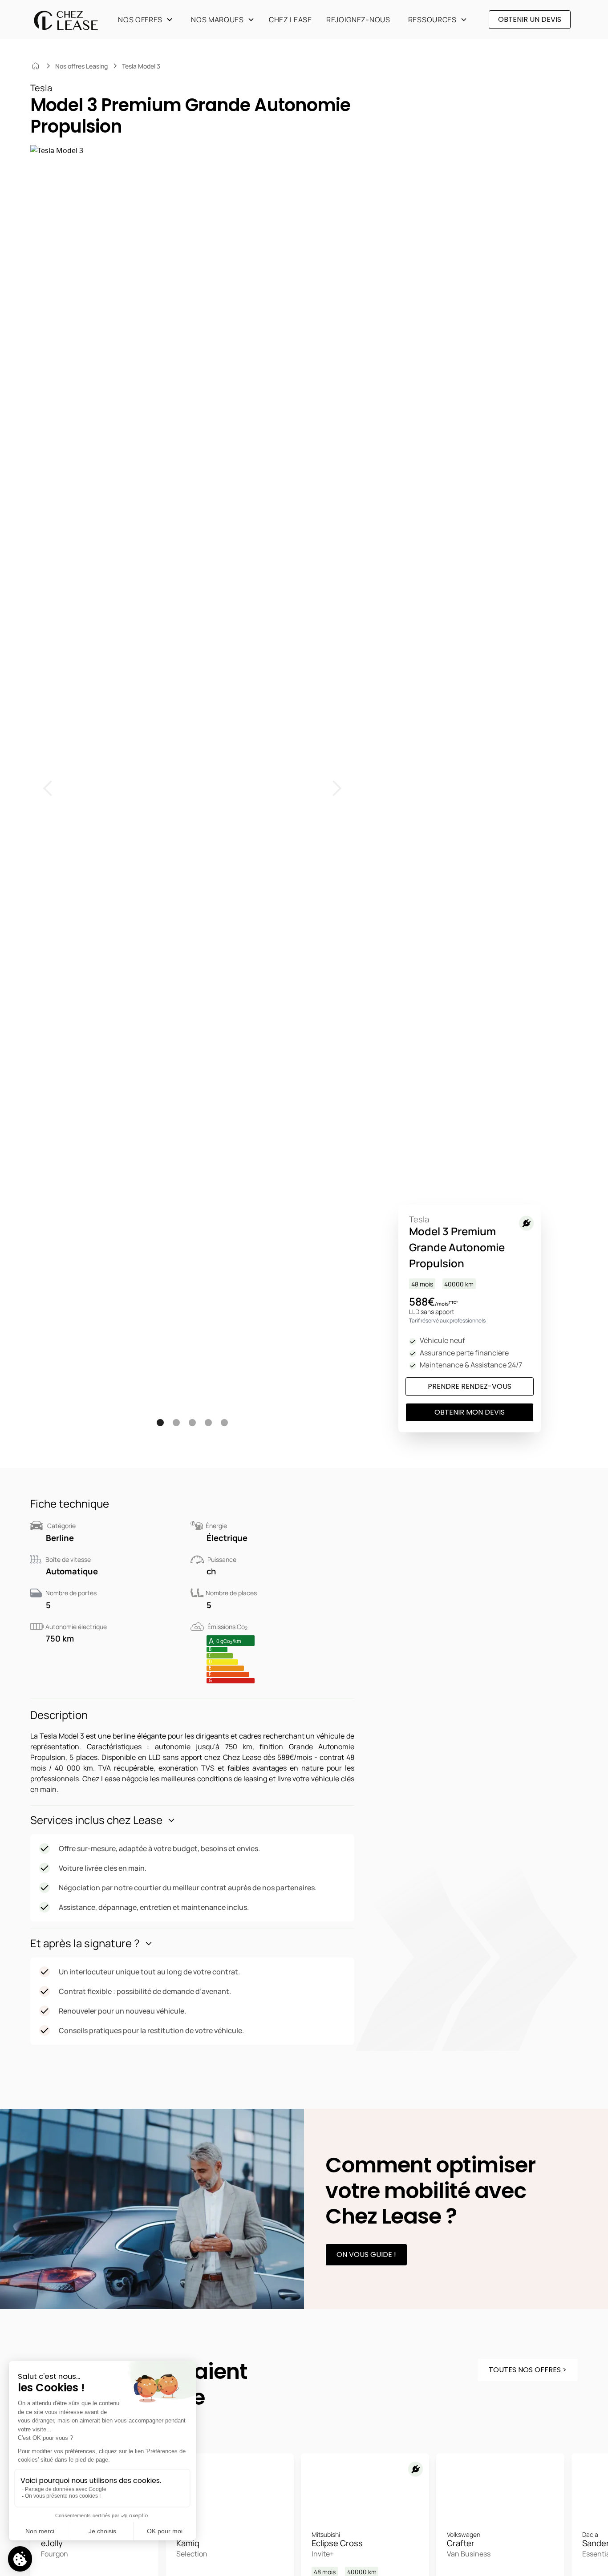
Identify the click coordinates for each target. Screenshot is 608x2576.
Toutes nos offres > (528, 2370)
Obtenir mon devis (470, 1412)
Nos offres (140, 20)
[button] (144, 20)
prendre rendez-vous (470, 1386)
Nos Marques (217, 20)
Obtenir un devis (530, 19)
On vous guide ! (366, 2255)
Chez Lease (290, 20)
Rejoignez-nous (358, 20)
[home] (66, 20)
